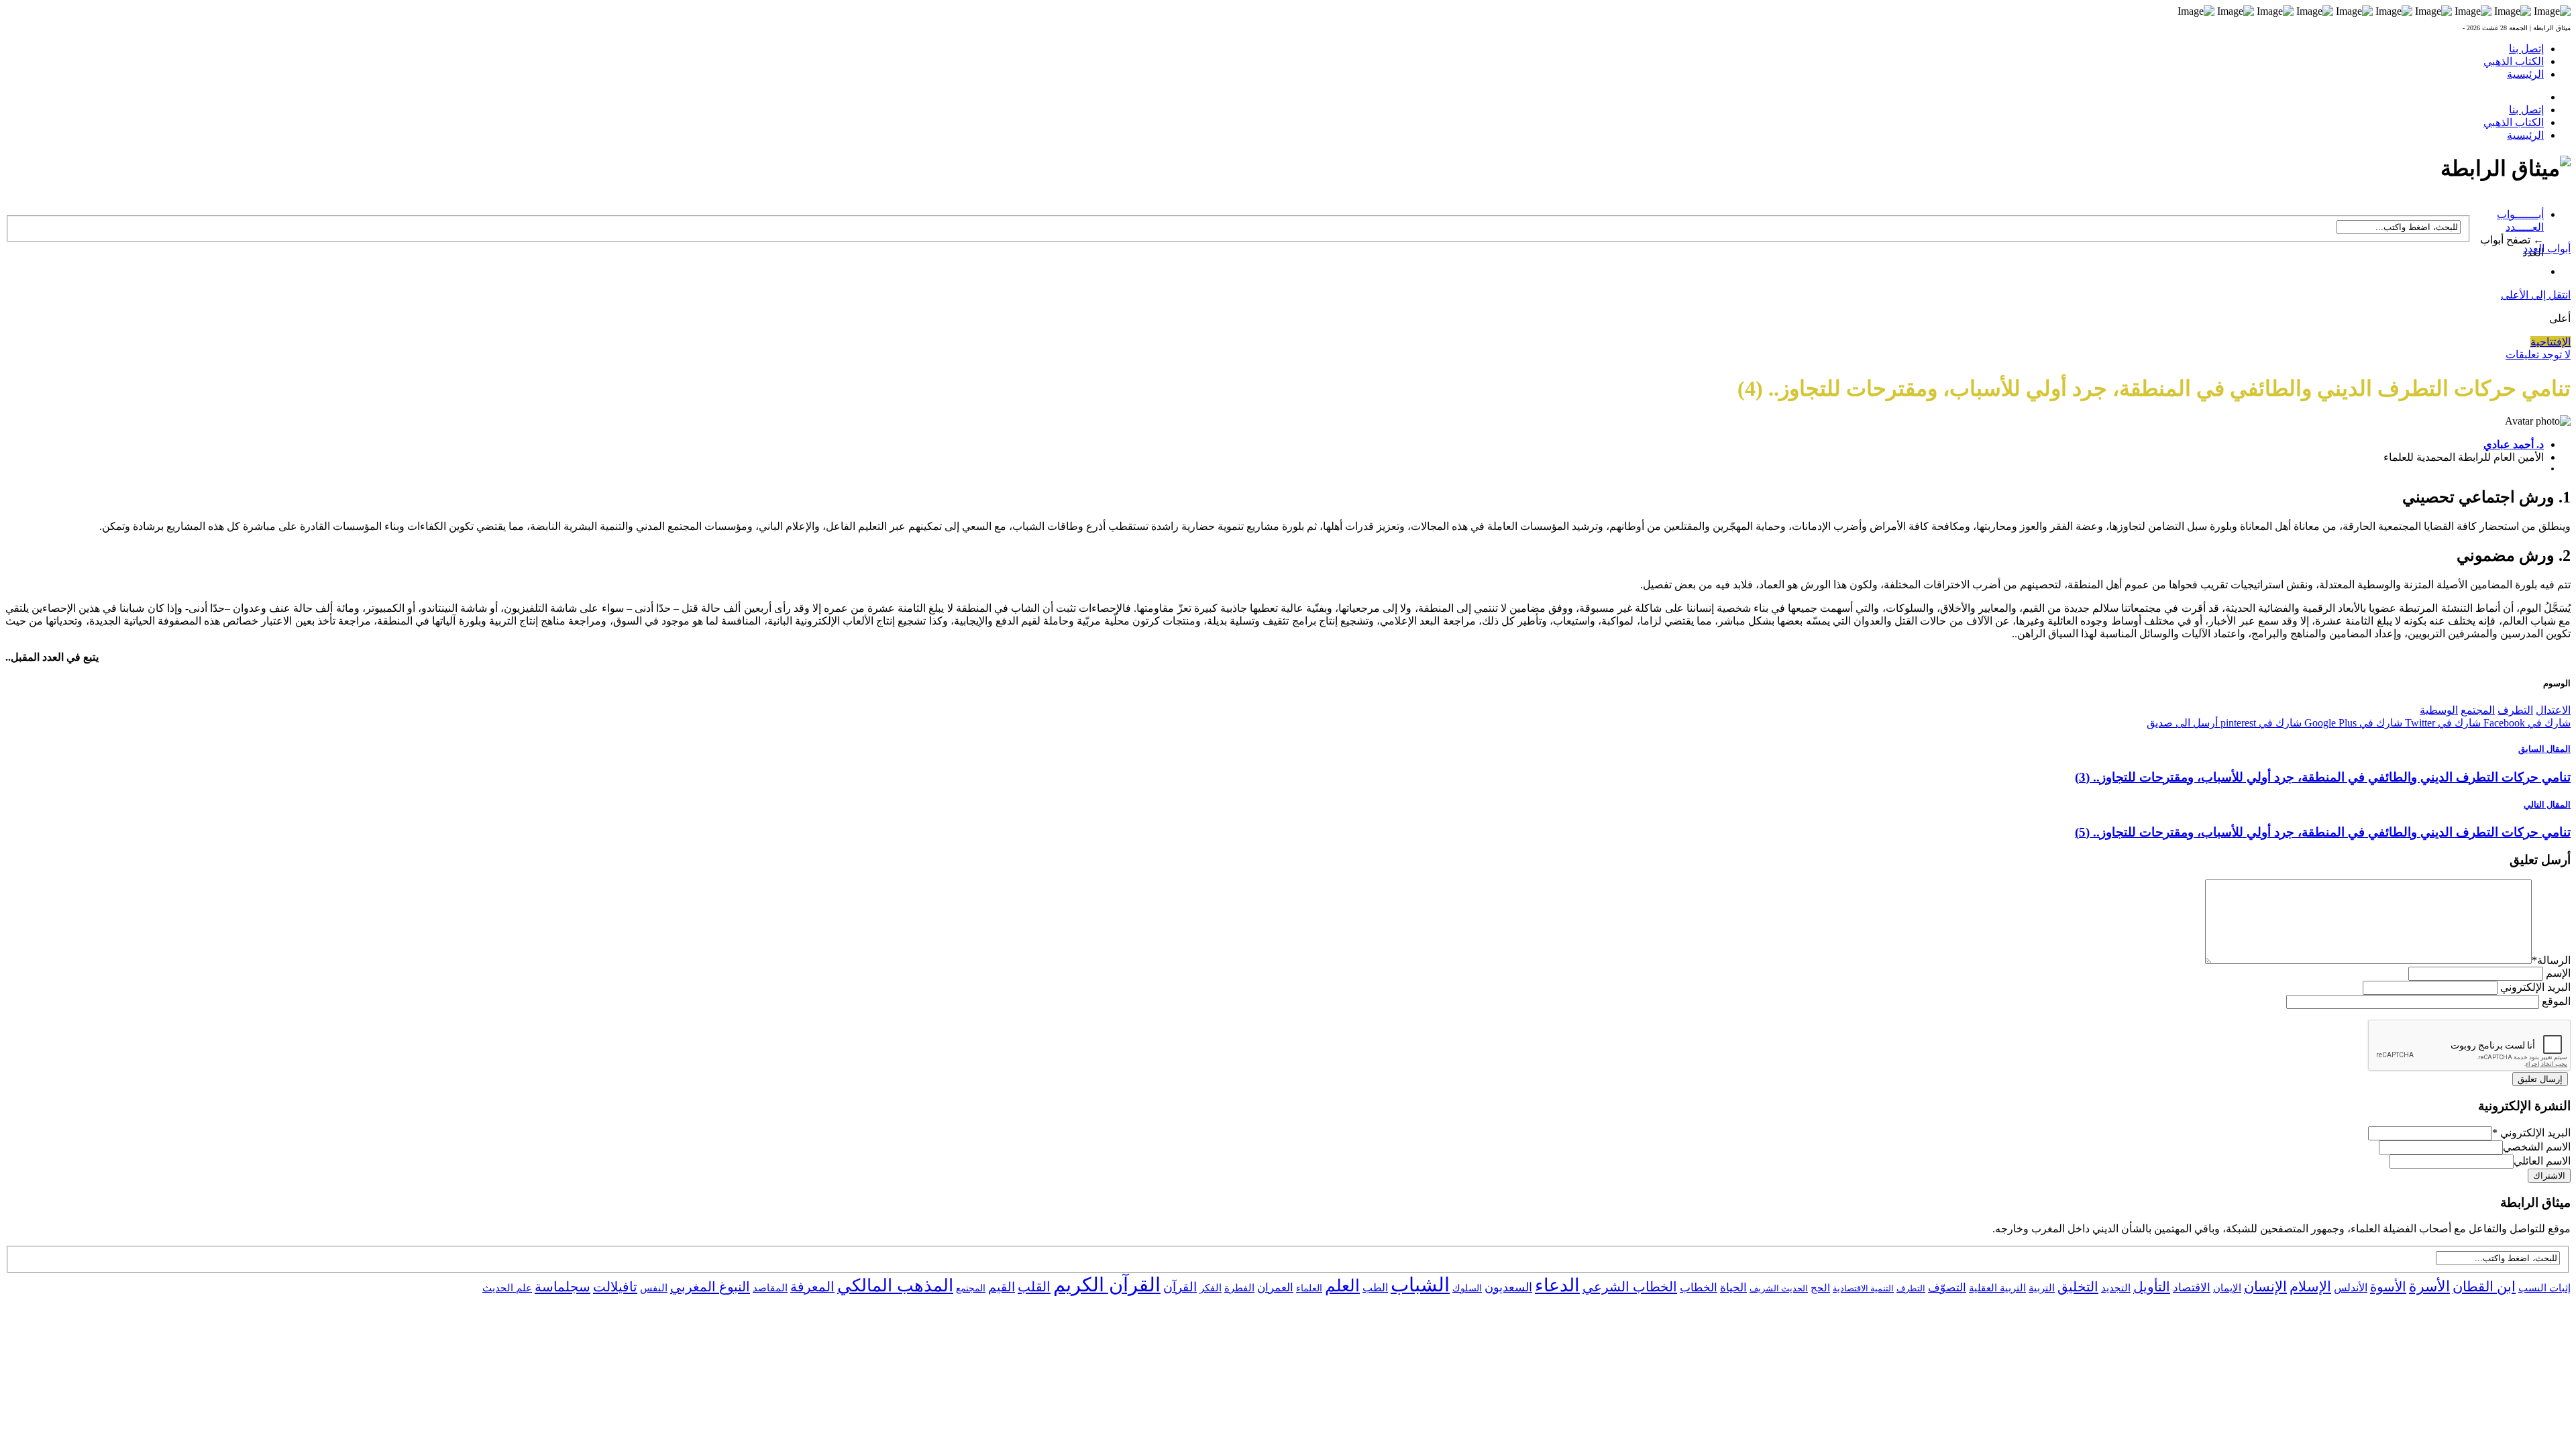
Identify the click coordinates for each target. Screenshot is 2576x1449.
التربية (2042, 1288)
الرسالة (2551, 960)
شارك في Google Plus (2352, 723)
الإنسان (2265, 1287)
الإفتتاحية (2551, 342)
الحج (1820, 1288)
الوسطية (2439, 710)
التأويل (2152, 1287)
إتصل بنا (2526, 49)
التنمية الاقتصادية (1863, 1288)
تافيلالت (615, 1287)
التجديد (2116, 1288)
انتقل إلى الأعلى (2536, 295)
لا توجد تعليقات (2538, 355)
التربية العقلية (1997, 1288)
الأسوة (2388, 1287)
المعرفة (812, 1287)
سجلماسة (562, 1287)
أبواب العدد (2547, 249)
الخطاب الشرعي (1630, 1287)
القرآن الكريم (1107, 1285)
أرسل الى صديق (2182, 723)
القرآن (1180, 1287)
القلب (1034, 1287)
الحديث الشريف (1779, 1288)
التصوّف (1947, 1288)
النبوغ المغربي (710, 1287)
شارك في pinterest (2260, 723)
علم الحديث (507, 1288)
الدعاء (1557, 1285)
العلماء (1309, 1288)
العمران (1275, 1288)
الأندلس (2351, 1288)
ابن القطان (2484, 1287)
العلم (1342, 1286)
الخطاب (1699, 1288)
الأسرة (2429, 1287)
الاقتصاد (2192, 1288)
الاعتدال (2553, 710)
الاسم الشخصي (2537, 1147)
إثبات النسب (2544, 1288)
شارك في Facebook (2526, 723)
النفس (654, 1288)
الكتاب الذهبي (2514, 61)
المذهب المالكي (895, 1286)
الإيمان (2227, 1288)
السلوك (1467, 1288)
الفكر (1211, 1288)
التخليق (2078, 1287)
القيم (1002, 1287)
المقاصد (770, 1288)
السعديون (1508, 1287)
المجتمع (2478, 710)
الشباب (1420, 1285)
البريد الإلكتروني (2535, 987)
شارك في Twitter (2441, 723)
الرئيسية (2525, 74)
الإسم (2558, 973)
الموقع (2556, 1001)
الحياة (1733, 1288)
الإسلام (2310, 1287)
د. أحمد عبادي (2514, 444)
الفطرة (1239, 1288)
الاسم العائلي (2542, 1161)
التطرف (2515, 710)
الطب (1375, 1288)
